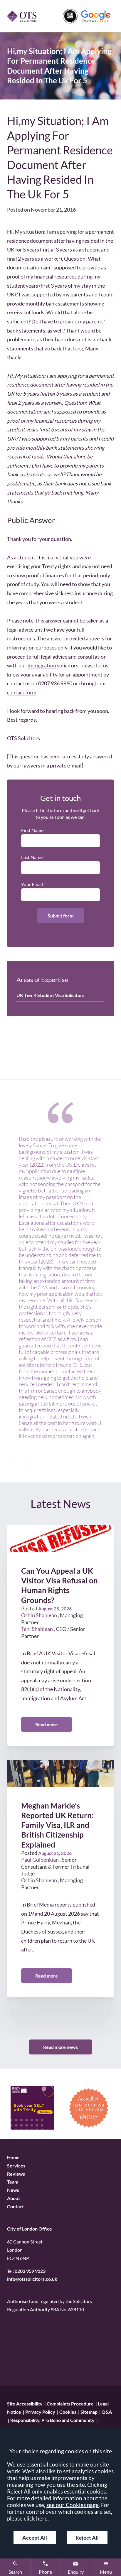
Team (13, 2182)
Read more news (60, 2047)
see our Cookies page (73, 2505)
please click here (27, 2518)
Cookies (68, 2412)
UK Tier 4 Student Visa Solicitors (50, 995)
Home (13, 2157)
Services (16, 2166)
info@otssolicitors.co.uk (32, 2279)
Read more (47, 1724)
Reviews (16, 2174)
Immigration (42, 665)
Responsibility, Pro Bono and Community (52, 2420)
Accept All (35, 2538)
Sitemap (89, 2412)
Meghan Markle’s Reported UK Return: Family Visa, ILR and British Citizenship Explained (57, 1825)
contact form (22, 692)
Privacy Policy (40, 2412)
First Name (32, 830)
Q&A (107, 2412)
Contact (15, 2207)
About (14, 2198)
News (13, 2190)
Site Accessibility (25, 2404)
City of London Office (30, 2229)
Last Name (32, 857)
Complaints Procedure (70, 2404)
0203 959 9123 (30, 2271)
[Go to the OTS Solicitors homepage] (22, 16)
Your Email (32, 884)
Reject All (87, 2538)
